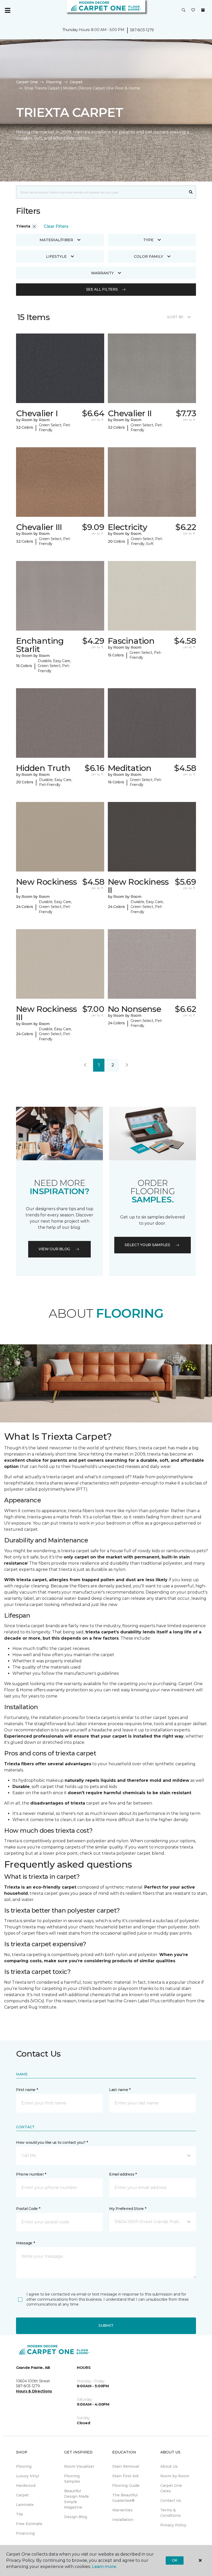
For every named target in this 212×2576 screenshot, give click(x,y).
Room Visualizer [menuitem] (79, 2466)
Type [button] (148, 240)
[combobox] (101, 192)
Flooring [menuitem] (24, 2466)
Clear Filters (56, 226)
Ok (175, 2560)
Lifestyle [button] (56, 256)
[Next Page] (127, 1065)
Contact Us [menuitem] (171, 2501)
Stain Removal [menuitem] (126, 2466)
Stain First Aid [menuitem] (125, 2476)
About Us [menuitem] (169, 2466)
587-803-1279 (142, 30)
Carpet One (27, 82)
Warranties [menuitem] (122, 2510)
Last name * (120, 2090)
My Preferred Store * (128, 2209)
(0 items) (203, 10)
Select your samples (147, 1245)
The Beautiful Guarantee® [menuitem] (125, 2498)
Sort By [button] (175, 317)
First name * (27, 2090)
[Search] (191, 192)
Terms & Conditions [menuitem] (171, 2513)
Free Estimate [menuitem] (29, 2524)
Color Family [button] (149, 256)
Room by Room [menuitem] (175, 2476)
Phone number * (31, 2174)
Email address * (123, 2174)
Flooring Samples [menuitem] (72, 2479)
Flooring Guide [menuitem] (126, 2486)
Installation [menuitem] (123, 2520)
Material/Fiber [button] (56, 240)
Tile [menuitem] (20, 2514)
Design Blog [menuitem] (76, 2517)
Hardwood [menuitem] (26, 2486)
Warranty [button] (102, 273)
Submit (106, 2325)
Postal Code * (28, 2209)
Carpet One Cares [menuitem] (171, 2488)
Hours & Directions (34, 2391)
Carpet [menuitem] (22, 2495)
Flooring (54, 82)
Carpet (76, 82)
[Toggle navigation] (7, 10)
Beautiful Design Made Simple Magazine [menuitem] (77, 2499)
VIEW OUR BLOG (54, 1249)
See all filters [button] (102, 289)
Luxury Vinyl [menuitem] (28, 2476)
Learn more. (104, 2567)
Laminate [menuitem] (25, 2505)
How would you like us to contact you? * (52, 2142)
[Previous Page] (85, 1065)
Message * (25, 2243)
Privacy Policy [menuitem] (173, 2525)
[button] (184, 10)
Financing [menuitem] (25, 2533)
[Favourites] (193, 10)
